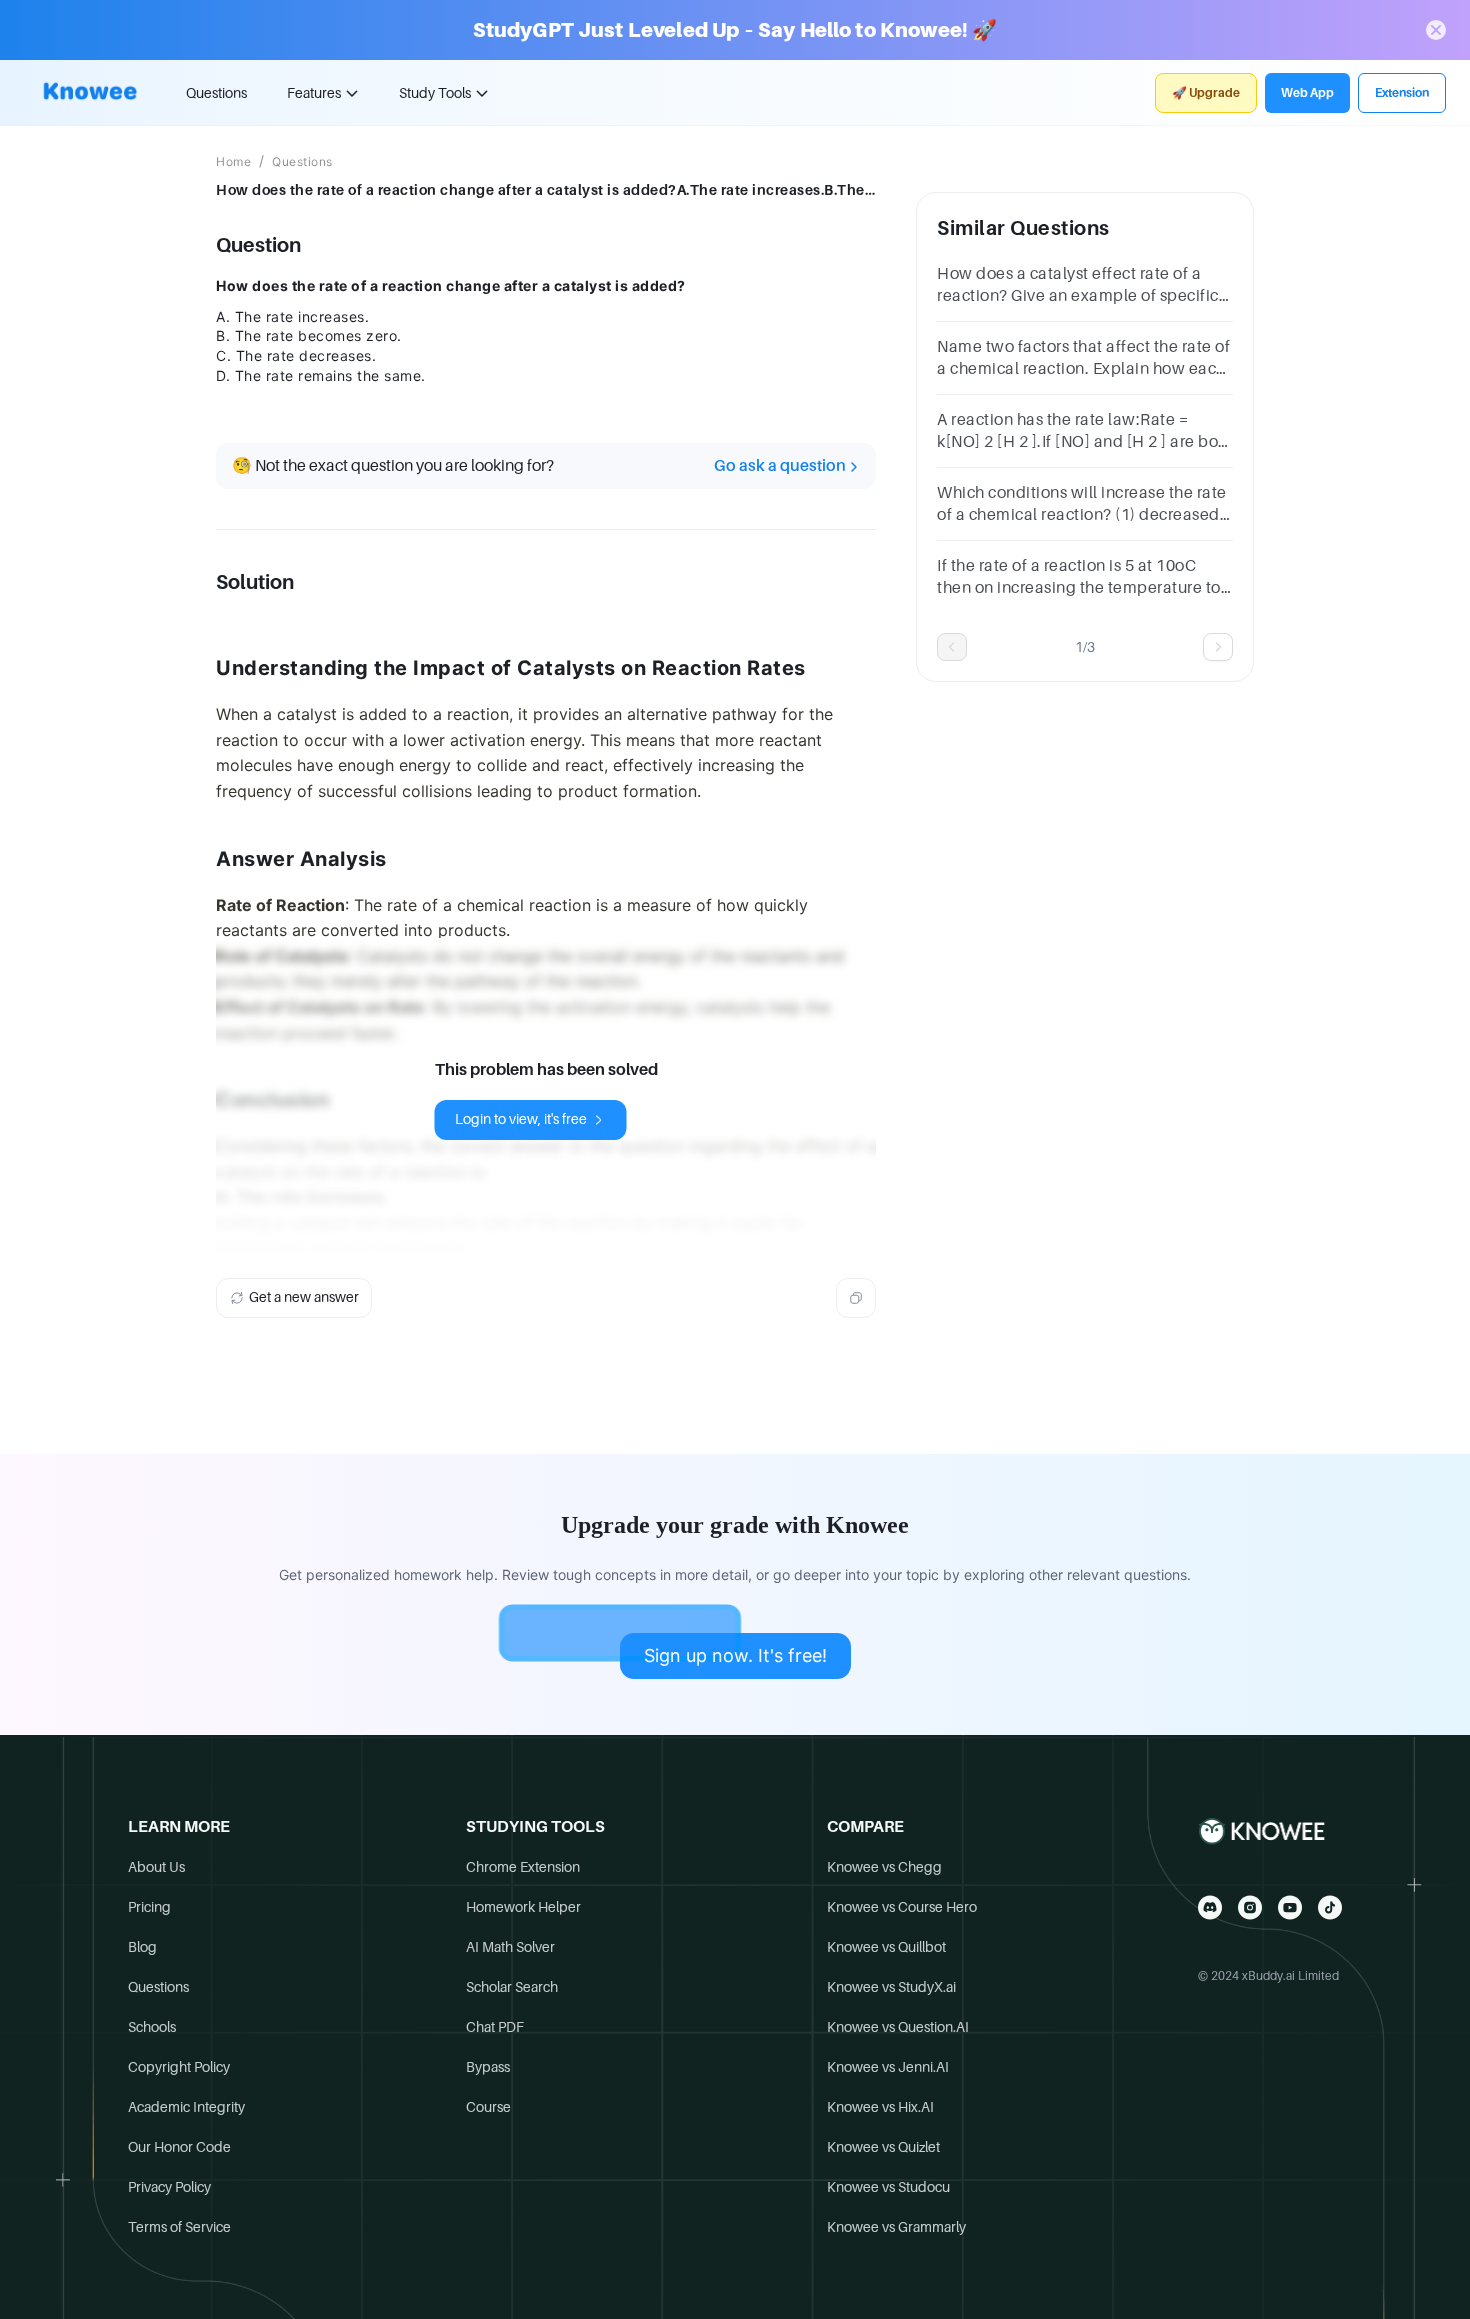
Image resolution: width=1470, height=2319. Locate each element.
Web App (1307, 93)
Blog (142, 1947)
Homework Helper (523, 1907)
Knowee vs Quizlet (883, 2147)
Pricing (149, 1907)
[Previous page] (952, 647)
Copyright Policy (179, 2067)
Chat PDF (495, 2027)
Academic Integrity (186, 2107)
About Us (156, 1867)
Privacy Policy (169, 2187)
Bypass (488, 2067)
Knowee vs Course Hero (902, 1907)
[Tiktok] (1330, 1907)
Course (488, 2107)
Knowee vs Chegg (884, 1867)
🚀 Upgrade (1206, 93)
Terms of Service (179, 2227)
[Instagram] (1250, 1907)
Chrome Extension (523, 1867)
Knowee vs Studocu (888, 2187)
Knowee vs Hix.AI (880, 2107)
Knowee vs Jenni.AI (888, 2067)
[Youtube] (1290, 1907)
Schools (152, 2027)
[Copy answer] (856, 1298)
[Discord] (1210, 1907)
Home (233, 162)
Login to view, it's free (521, 1119)
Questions (216, 93)
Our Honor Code (179, 2147)
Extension (1402, 93)
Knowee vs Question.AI (898, 2027)
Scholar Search (512, 1987)
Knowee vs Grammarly (896, 2227)
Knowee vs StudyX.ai (891, 1987)
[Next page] (1218, 647)
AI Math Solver (510, 1947)
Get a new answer (304, 1297)
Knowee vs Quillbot (886, 1947)
